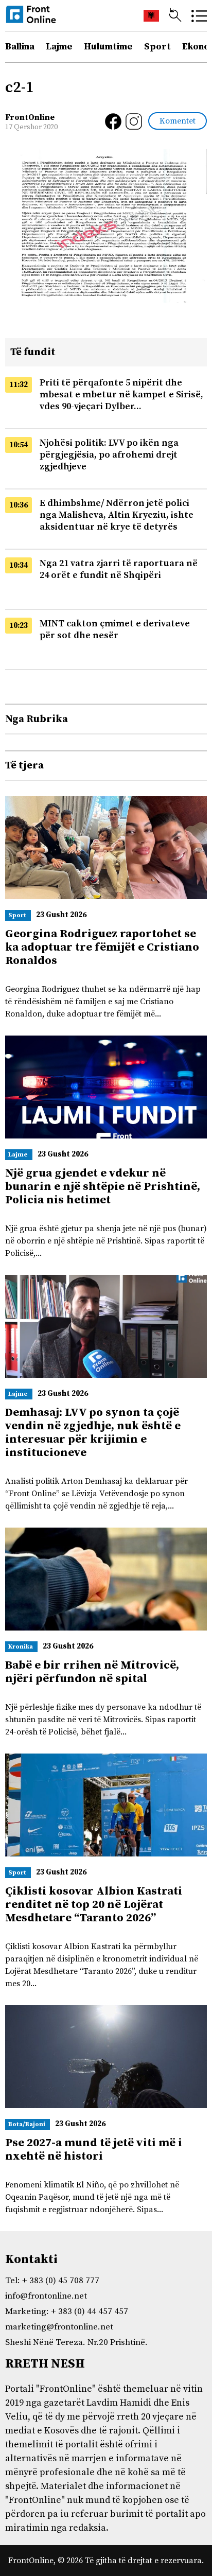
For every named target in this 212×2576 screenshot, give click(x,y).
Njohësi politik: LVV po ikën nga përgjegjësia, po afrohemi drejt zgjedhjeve (109, 455)
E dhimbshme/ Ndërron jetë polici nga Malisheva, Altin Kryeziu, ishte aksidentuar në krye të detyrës (117, 515)
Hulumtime (108, 47)
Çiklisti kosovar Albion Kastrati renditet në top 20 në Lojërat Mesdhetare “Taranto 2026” (94, 1905)
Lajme (59, 47)
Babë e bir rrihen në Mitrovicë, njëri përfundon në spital (92, 1672)
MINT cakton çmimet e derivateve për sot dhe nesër (115, 629)
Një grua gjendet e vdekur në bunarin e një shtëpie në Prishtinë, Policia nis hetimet (103, 1187)
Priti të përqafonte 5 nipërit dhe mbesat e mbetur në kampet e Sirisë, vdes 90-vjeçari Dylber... (121, 395)
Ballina (20, 47)
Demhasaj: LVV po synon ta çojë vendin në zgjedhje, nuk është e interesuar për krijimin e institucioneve (93, 1433)
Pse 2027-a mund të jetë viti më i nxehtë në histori (94, 2150)
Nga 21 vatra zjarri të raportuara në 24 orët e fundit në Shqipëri (119, 569)
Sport (157, 47)
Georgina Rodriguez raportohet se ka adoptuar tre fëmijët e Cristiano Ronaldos (102, 947)
